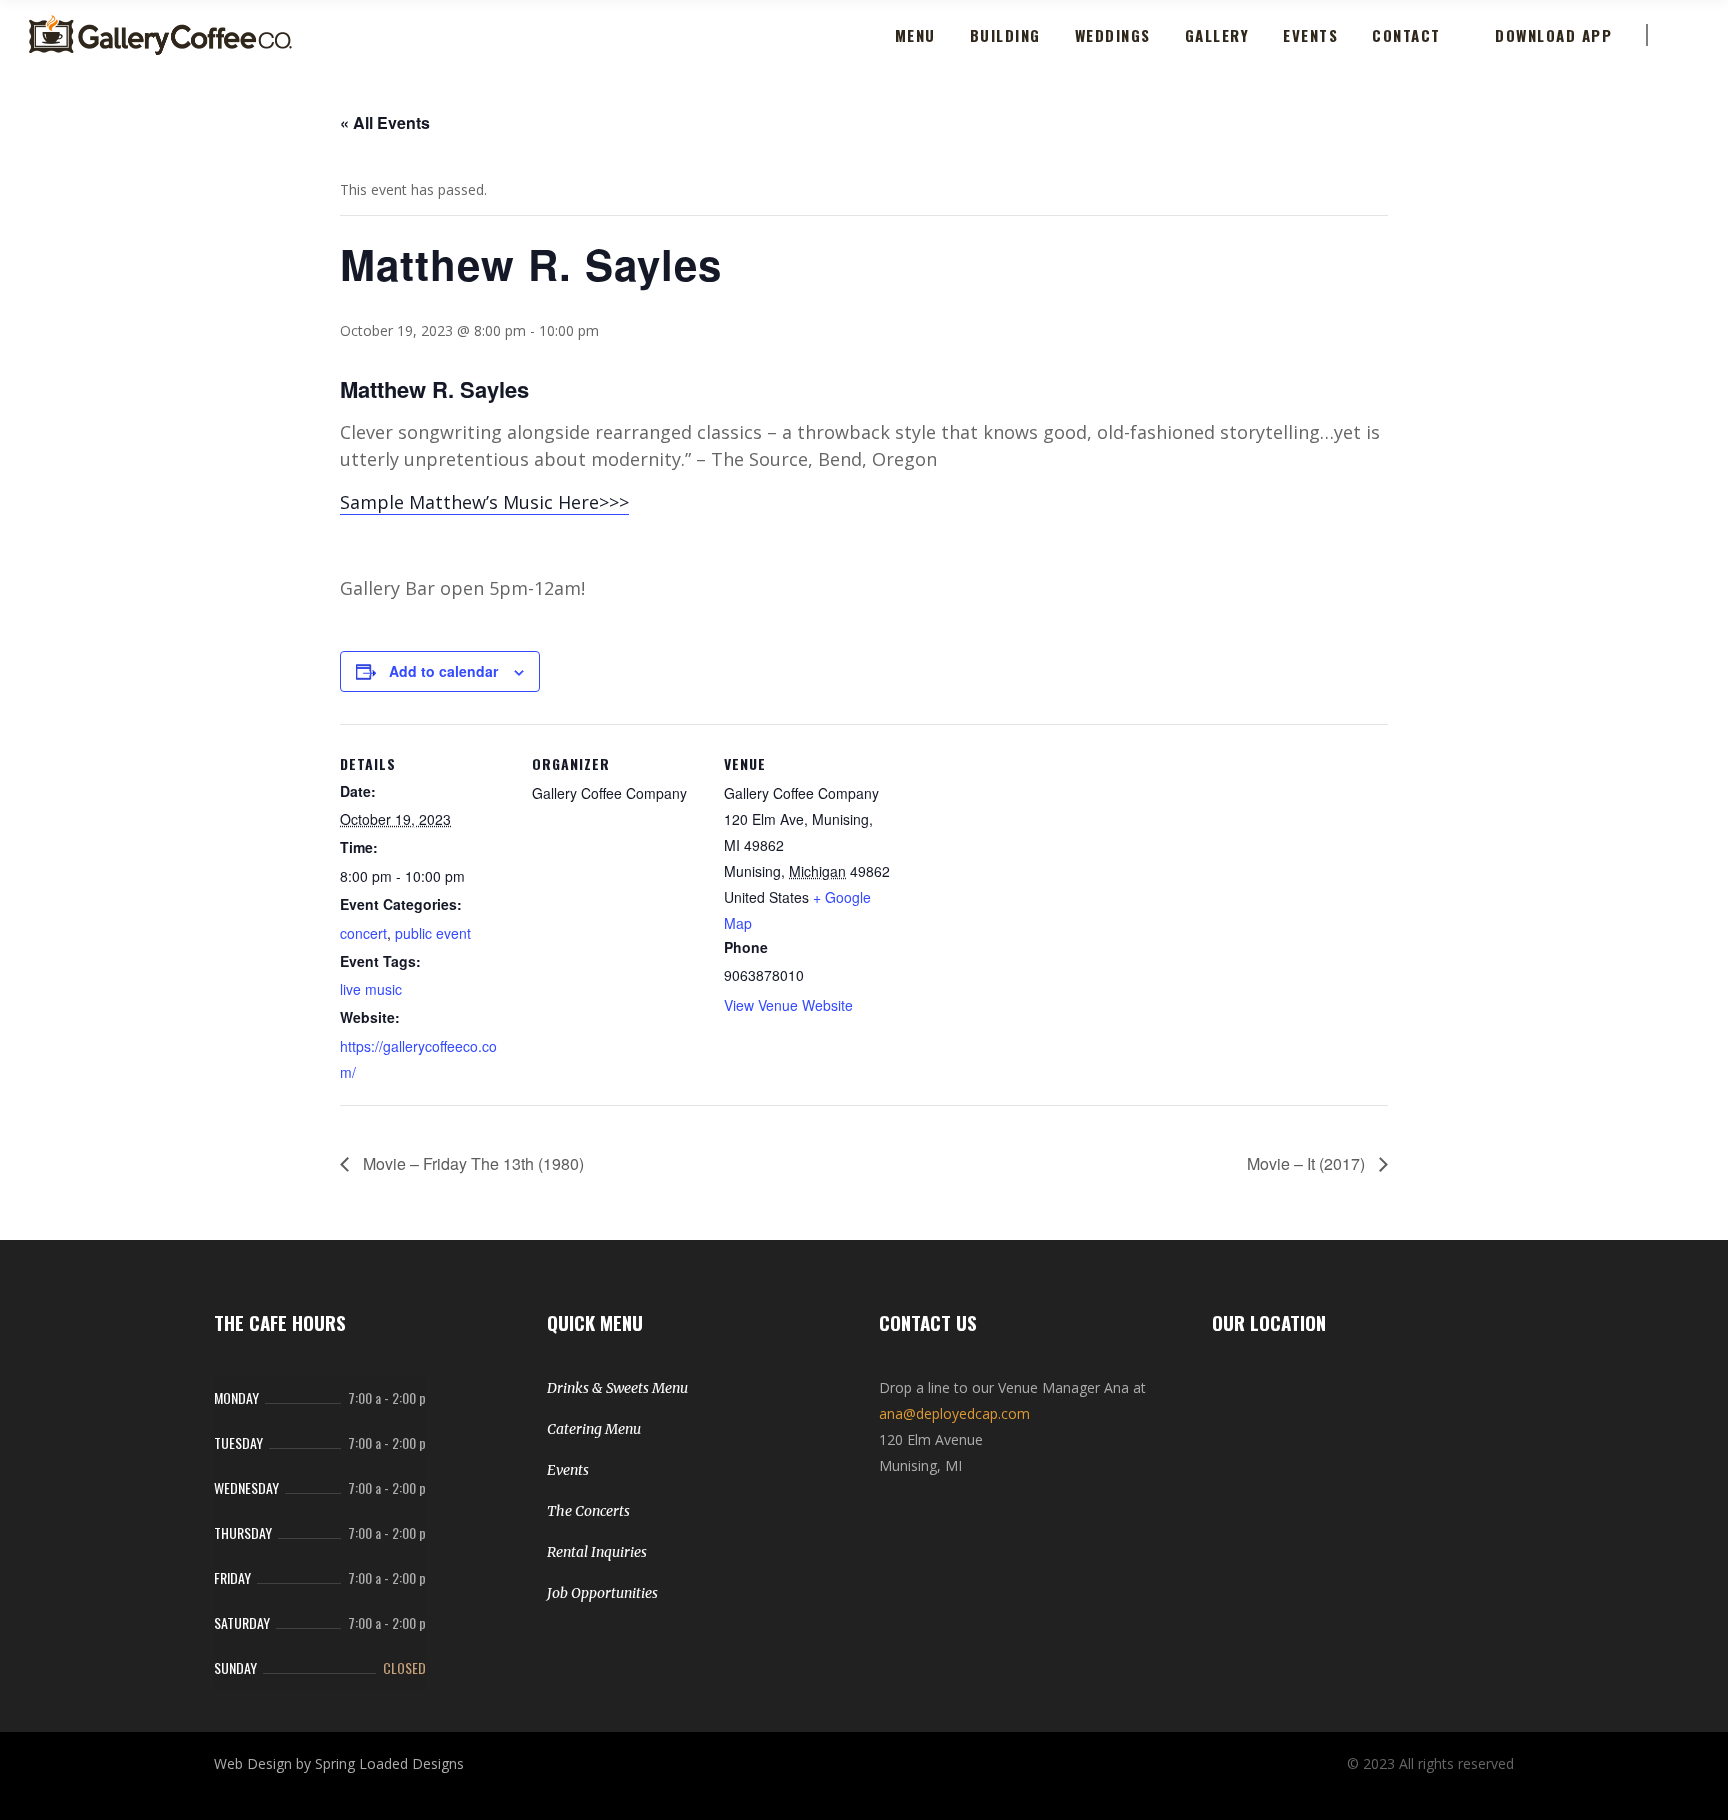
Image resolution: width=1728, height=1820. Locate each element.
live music (371, 989)
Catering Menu (594, 1429)
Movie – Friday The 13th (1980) (471, 1163)
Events (568, 1470)
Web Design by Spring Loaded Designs (339, 1763)
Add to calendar (443, 671)
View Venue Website (788, 1005)
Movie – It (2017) (1308, 1163)
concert (363, 933)
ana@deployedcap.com (954, 1413)
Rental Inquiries (597, 1552)
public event (433, 933)
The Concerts (588, 1511)
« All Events (385, 122)
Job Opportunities (602, 1593)
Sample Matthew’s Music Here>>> (484, 502)
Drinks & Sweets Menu (617, 1388)
